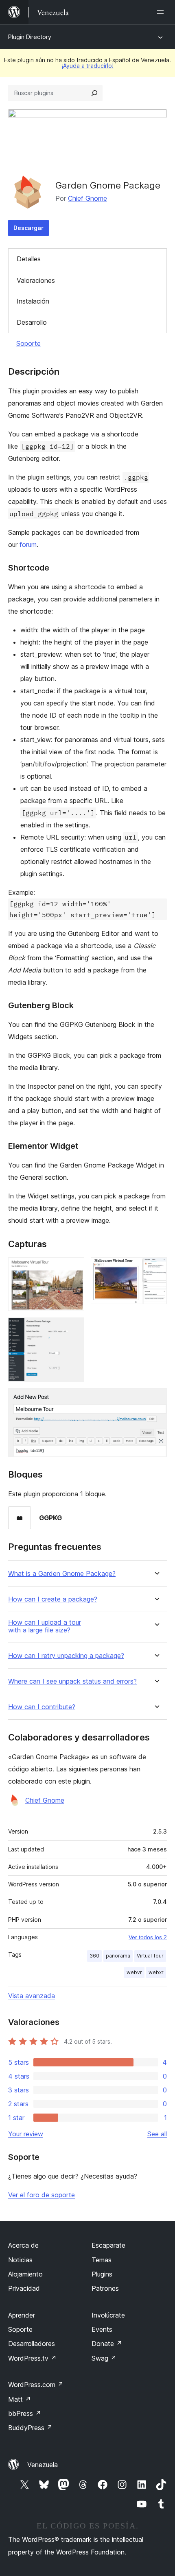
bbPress (25, 2413)
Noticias (20, 2260)
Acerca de (23, 2245)
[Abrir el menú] (162, 12)
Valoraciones (36, 280)
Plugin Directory (30, 37)
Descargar (28, 228)
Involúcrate (108, 2315)
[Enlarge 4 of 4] (156, 1399)
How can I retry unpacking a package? (66, 1656)
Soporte (28, 343)
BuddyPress (30, 2428)
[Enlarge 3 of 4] (73, 1328)
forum (28, 545)
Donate (107, 2344)
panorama (118, 1956)
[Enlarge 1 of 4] (73, 1268)
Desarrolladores (32, 2344)
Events (102, 2329)
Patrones (105, 2288)
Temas (102, 2260)
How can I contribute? (42, 1707)
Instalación (33, 301)
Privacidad (24, 2288)
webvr (134, 1972)
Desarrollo (32, 322)
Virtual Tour (150, 1956)
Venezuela (43, 2465)
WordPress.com (36, 2385)
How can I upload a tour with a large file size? (45, 1626)
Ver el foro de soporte (42, 2195)
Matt (20, 2399)
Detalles (29, 259)
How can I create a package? (53, 1599)
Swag (104, 2358)
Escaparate (108, 2245)
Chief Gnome (87, 198)
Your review (26, 2134)
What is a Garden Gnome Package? (62, 1574)
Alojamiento (25, 2274)
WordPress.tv (32, 2358)
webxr (156, 1972)
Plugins (102, 2274)
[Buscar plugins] (94, 93)
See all (157, 2134)
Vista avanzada (32, 1996)
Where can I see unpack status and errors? (72, 1681)
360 (94, 1956)
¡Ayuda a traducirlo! (87, 66)
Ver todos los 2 (148, 1937)
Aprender (22, 2315)
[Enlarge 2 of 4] (156, 1268)
